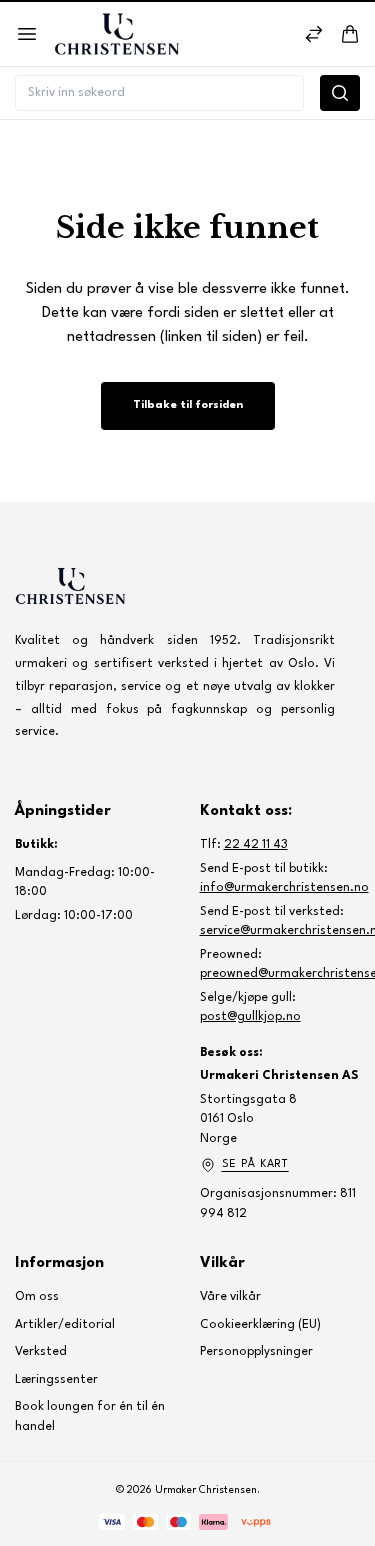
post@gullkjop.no (250, 1017)
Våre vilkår (230, 1297)
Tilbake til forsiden (188, 405)
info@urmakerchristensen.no (284, 888)
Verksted (41, 1352)
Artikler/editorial (65, 1325)
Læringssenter (56, 1380)
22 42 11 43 (256, 845)
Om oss (37, 1297)
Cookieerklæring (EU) (260, 1325)
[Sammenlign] (314, 34)
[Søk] (340, 93)
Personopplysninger (256, 1352)
